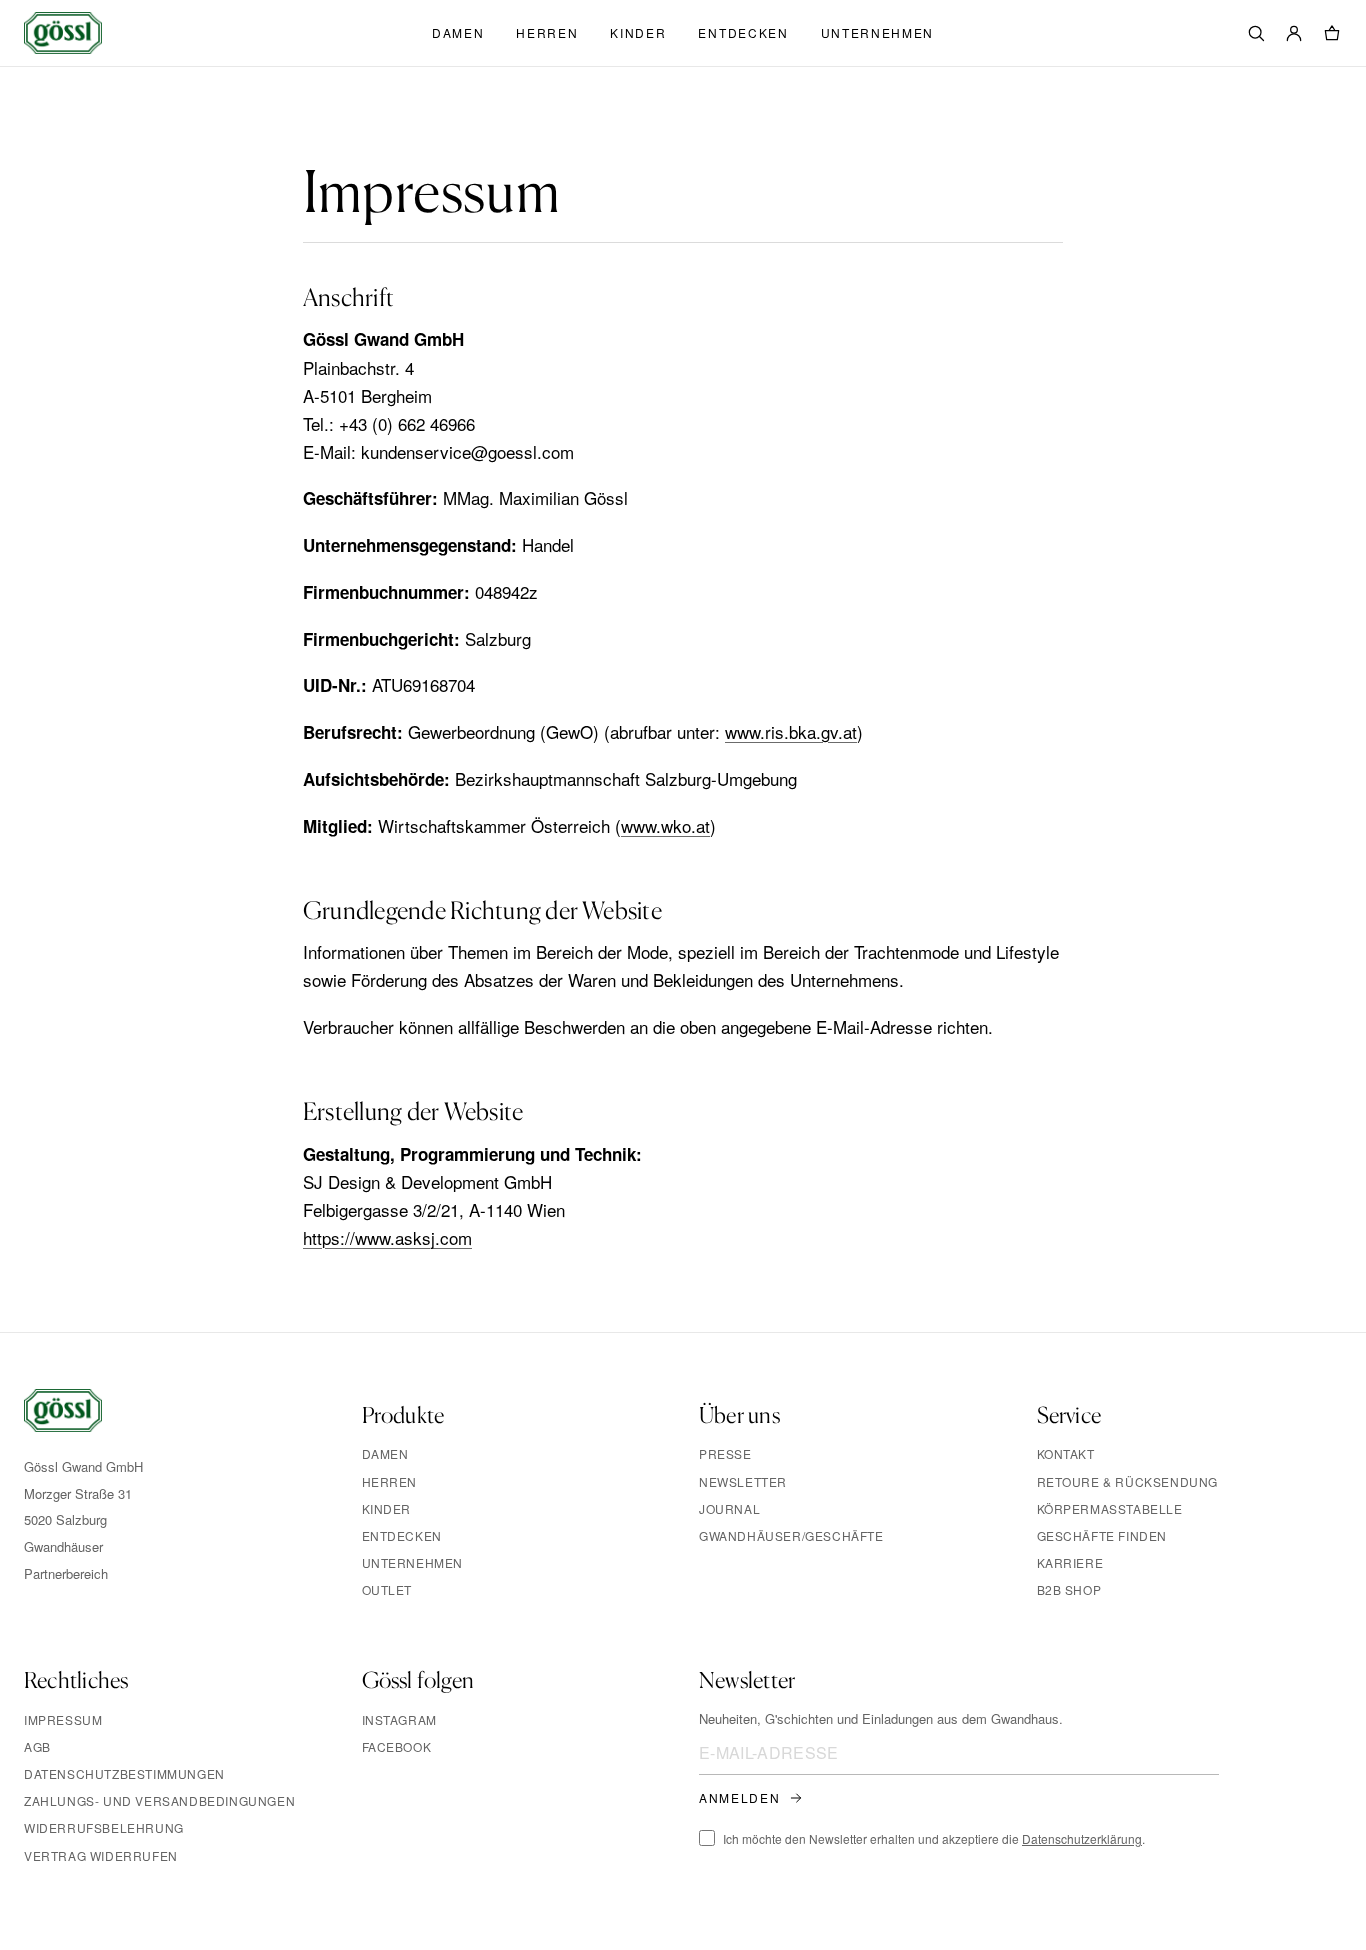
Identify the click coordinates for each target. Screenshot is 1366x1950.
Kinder (638, 32)
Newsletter (743, 1481)
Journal (729, 1508)
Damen (458, 32)
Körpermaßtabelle (1110, 1508)
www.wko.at (665, 825)
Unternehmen (877, 32)
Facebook (397, 1746)
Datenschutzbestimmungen (124, 1773)
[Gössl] (63, 33)
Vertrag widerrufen (101, 1855)
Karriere (1070, 1562)
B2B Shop (1069, 1589)
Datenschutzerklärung (1082, 1838)
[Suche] (1256, 33)
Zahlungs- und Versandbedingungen (159, 1800)
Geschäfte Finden (1102, 1535)
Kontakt (1066, 1453)
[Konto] (1294, 33)
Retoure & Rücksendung (1128, 1481)
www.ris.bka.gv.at (791, 731)
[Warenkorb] (1332, 33)
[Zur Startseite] (63, 1421)
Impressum (63, 1719)
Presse (725, 1453)
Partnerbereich (66, 1573)
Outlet (387, 1589)
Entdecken (743, 32)
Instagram (399, 1719)
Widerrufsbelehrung (104, 1827)
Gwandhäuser (63, 1546)
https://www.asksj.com (387, 1237)
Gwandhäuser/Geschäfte (791, 1535)
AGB (37, 1746)
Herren (547, 32)
